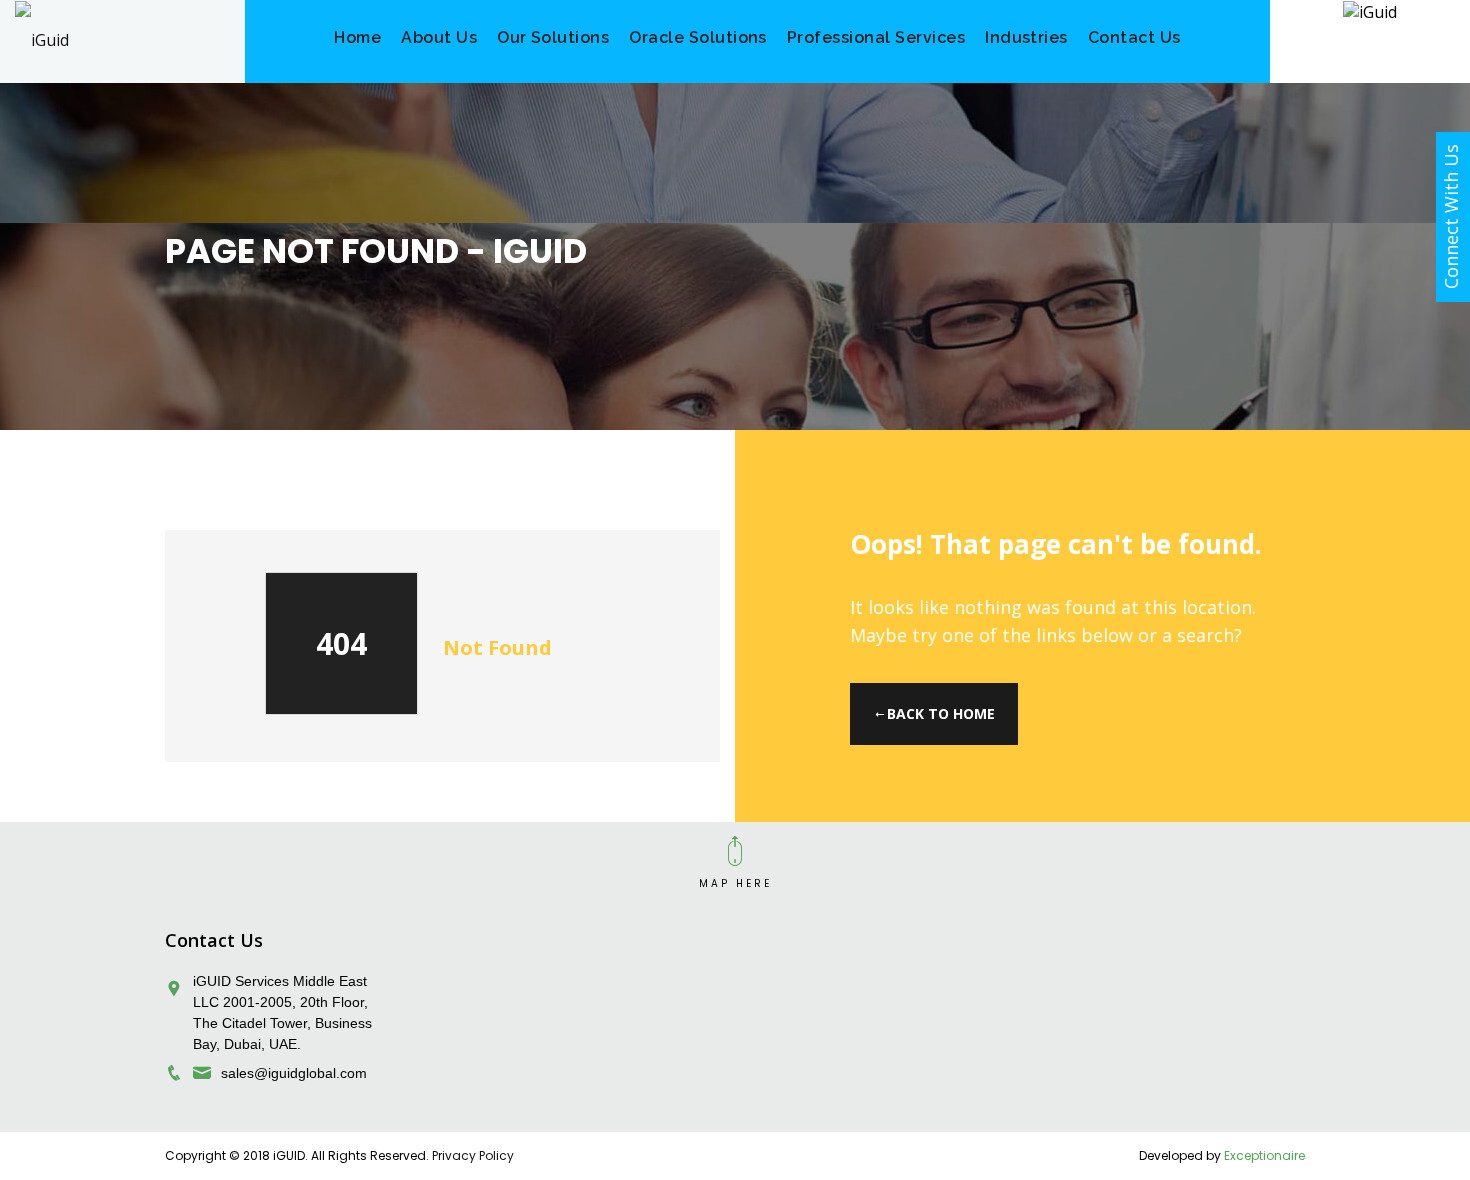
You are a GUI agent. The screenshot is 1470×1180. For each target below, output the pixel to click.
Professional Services (876, 37)
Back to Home (941, 713)
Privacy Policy (473, 1155)
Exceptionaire (1264, 1155)
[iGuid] (42, 39)
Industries (1026, 37)
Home (357, 37)
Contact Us (1134, 37)
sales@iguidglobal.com (294, 1073)
